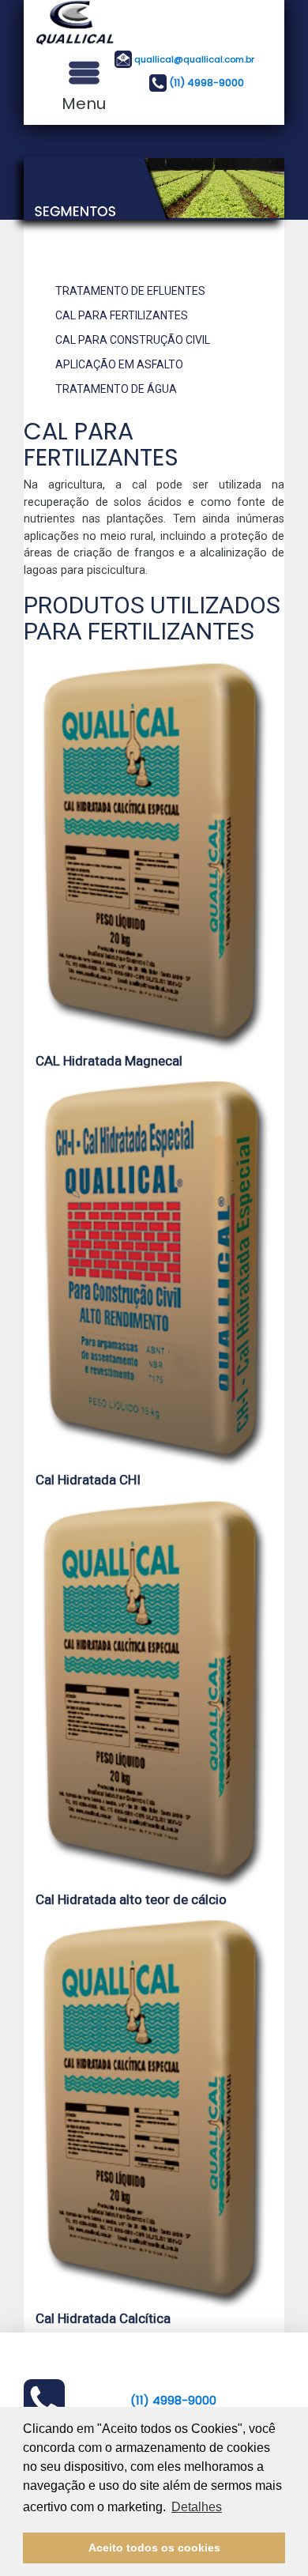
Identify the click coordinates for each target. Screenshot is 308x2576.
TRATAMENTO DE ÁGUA (116, 389)
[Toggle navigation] (84, 73)
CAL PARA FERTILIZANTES (122, 315)
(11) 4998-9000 (207, 82)
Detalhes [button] (197, 2507)
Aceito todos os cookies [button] (154, 2548)
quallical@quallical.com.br (194, 58)
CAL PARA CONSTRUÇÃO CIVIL (133, 340)
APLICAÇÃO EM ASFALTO (119, 364)
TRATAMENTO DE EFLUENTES (130, 291)
